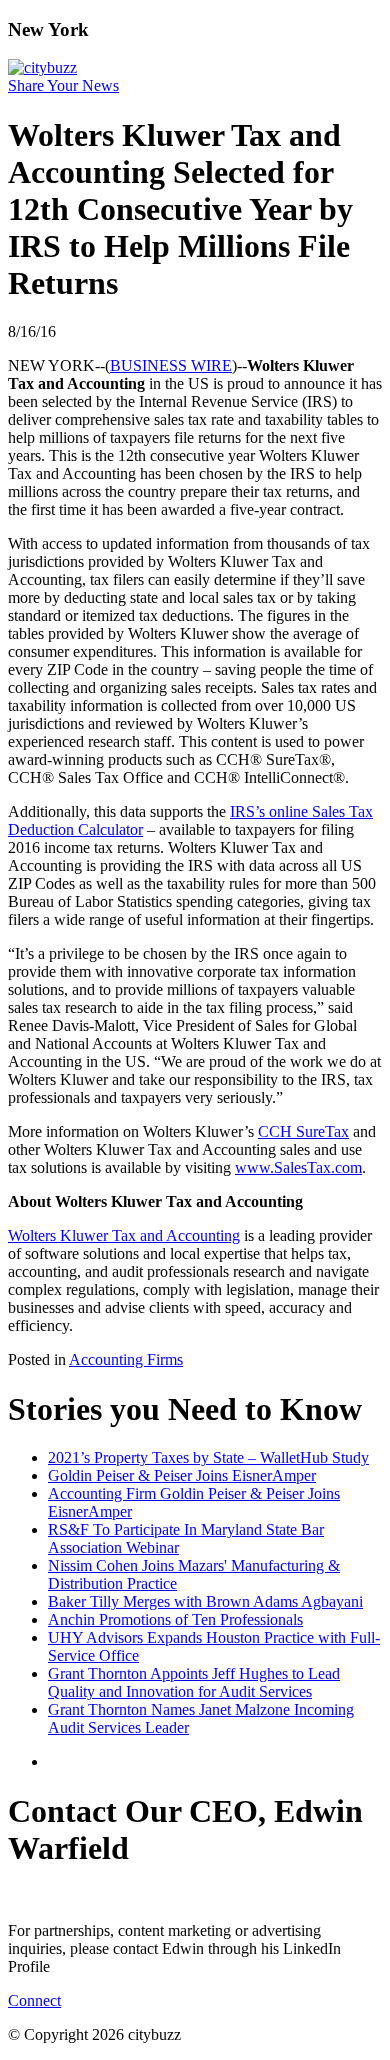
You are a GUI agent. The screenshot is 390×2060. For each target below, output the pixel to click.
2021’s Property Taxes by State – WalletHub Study (208, 1457)
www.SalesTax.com (298, 1167)
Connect (34, 2000)
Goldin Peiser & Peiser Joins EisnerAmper (182, 1475)
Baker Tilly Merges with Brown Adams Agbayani (205, 1601)
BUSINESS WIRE (171, 365)
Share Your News (63, 85)
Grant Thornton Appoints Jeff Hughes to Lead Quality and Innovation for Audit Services (194, 1682)
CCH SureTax (303, 1131)
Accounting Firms (126, 1359)
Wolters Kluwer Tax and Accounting (124, 1235)
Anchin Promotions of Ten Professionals (175, 1619)
